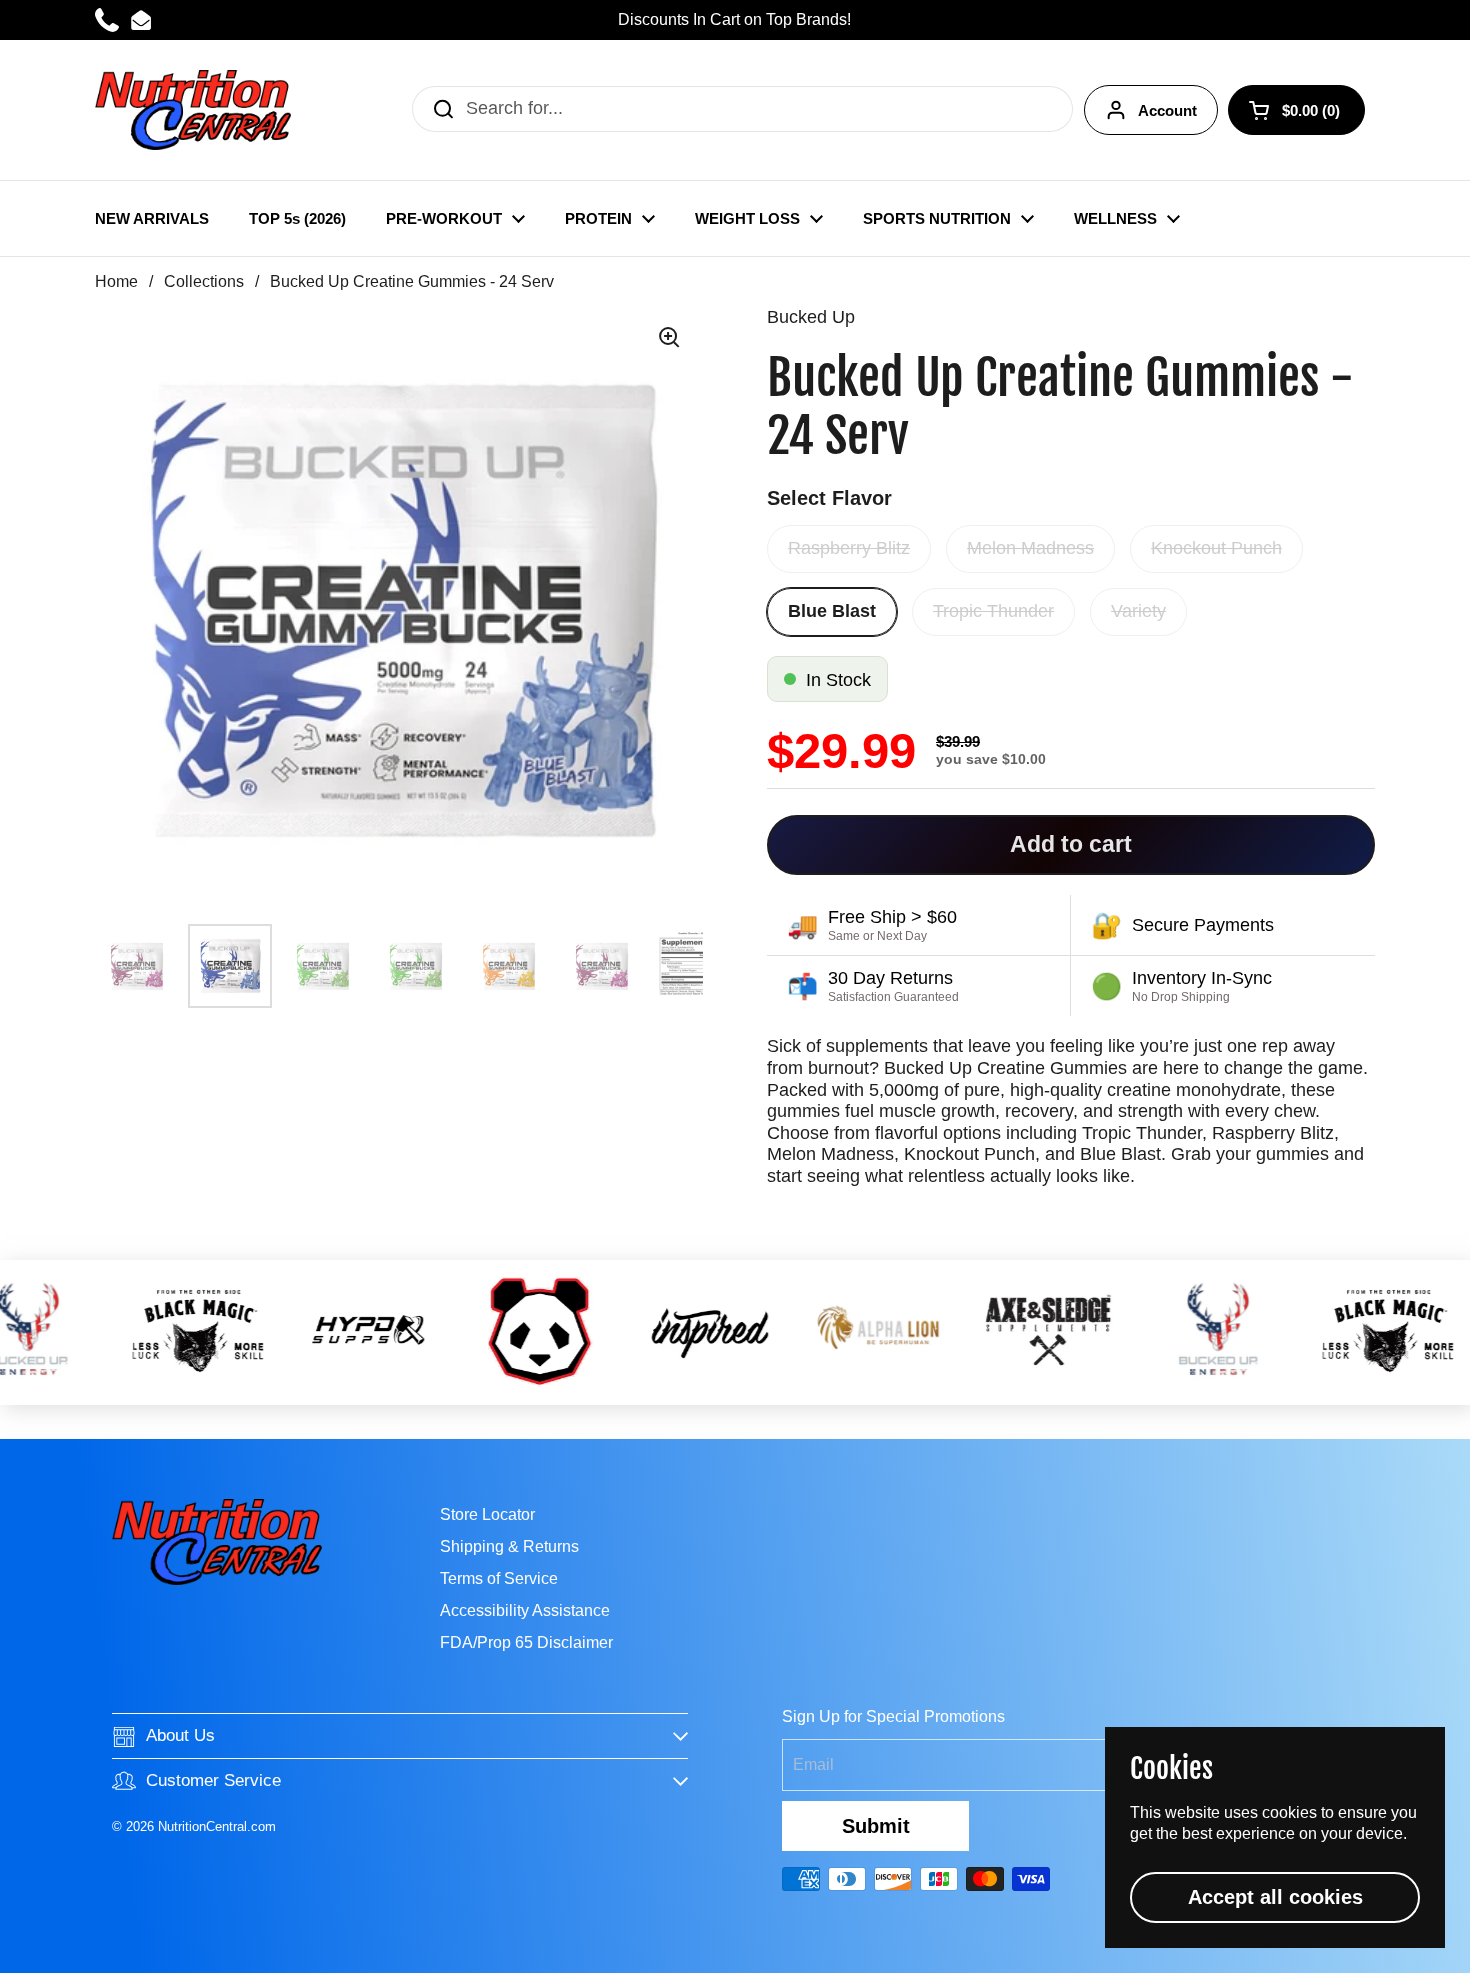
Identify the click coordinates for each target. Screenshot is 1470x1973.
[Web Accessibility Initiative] (1462, 1950)
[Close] (1063, 753)
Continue (735, 1152)
